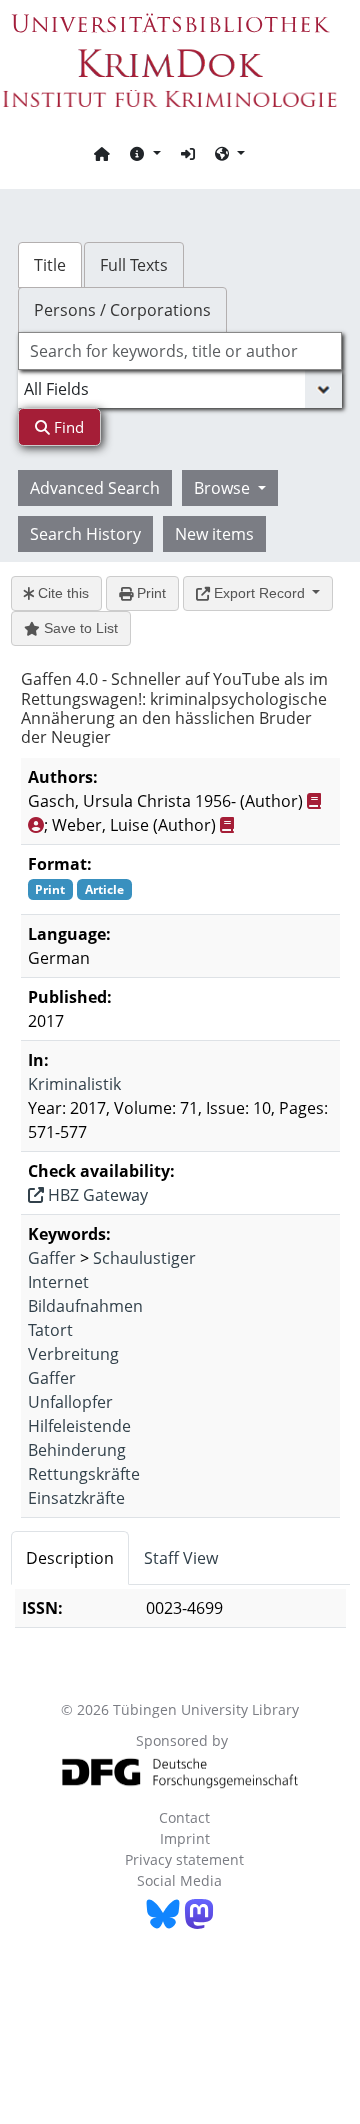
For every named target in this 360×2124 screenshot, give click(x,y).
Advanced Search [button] (95, 488)
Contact (184, 1817)
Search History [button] (85, 534)
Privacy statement (184, 1859)
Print (149, 593)
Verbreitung (73, 1354)
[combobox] (180, 351)
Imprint (185, 1838)
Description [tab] (70, 1558)
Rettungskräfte (84, 1474)
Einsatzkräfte (76, 1498)
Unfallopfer (70, 1402)
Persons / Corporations (122, 310)
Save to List (79, 628)
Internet (58, 1282)
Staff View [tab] (181, 1558)
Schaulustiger (144, 1258)
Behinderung (77, 1450)
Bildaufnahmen (85, 1306)
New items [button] (214, 534)
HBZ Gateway (96, 1195)
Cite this (61, 593)
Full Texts (134, 265)
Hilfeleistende (79, 1426)
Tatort (50, 1330)
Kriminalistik (74, 1084)
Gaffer (52, 1258)
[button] (145, 153)
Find (67, 427)
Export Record (259, 593)
